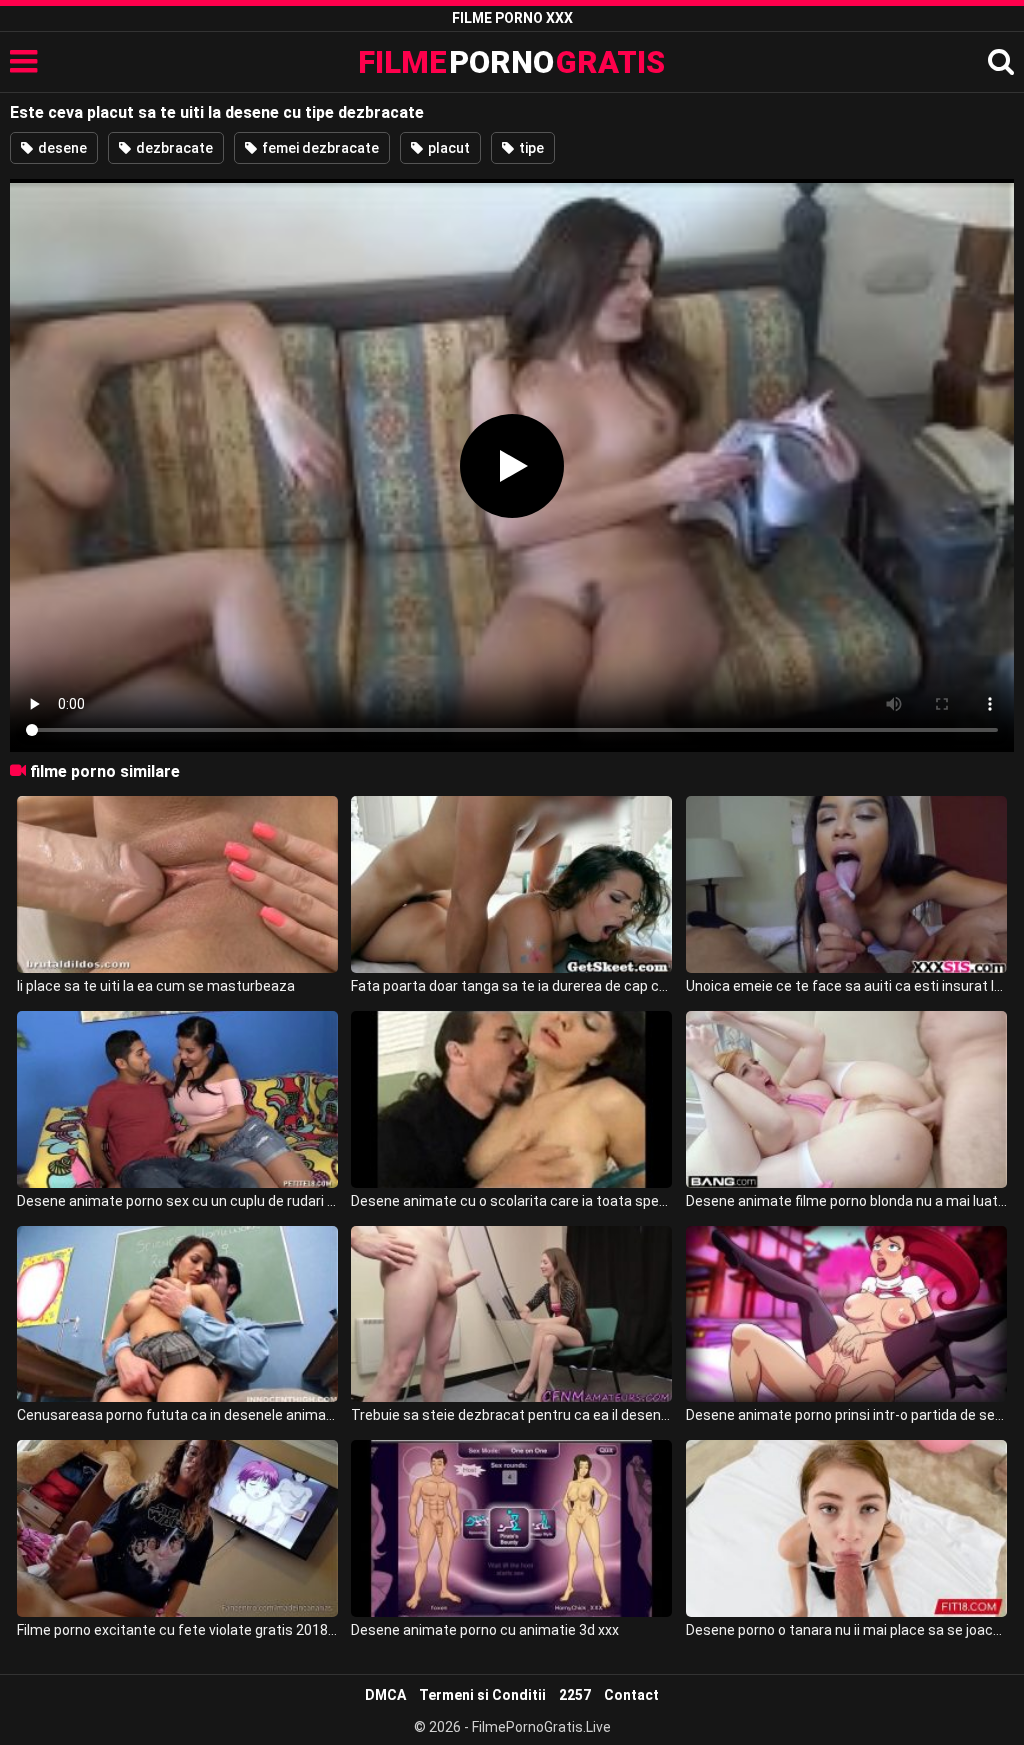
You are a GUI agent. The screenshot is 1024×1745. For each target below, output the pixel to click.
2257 (575, 1695)
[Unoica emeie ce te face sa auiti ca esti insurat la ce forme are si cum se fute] (846, 884)
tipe (530, 148)
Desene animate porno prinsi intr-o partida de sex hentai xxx (846, 1415)
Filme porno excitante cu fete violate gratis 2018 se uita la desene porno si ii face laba (177, 1630)
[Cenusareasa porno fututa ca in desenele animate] (177, 1314)
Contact (631, 1695)
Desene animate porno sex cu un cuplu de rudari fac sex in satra (177, 1201)
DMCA (385, 1695)
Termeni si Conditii (482, 1695)
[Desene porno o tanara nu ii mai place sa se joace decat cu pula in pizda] (846, 1528)
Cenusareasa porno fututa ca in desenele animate (177, 1415)
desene (61, 148)
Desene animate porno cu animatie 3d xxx (485, 1630)
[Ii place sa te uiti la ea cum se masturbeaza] (177, 884)
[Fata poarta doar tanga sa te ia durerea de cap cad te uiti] (511, 884)
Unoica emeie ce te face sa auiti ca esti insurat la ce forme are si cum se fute (846, 986)
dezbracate (173, 148)
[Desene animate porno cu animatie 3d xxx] (511, 1528)
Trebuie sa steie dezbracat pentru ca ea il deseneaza (511, 1415)
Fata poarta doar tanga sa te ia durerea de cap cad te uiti (511, 986)
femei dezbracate (319, 148)
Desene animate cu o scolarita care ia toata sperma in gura (511, 1201)
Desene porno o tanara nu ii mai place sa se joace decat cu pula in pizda (846, 1630)
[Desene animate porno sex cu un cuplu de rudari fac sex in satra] (177, 1099)
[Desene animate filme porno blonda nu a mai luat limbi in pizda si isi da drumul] (846, 1099)
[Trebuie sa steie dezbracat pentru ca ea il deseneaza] (511, 1314)
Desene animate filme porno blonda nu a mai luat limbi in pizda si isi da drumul (846, 1201)
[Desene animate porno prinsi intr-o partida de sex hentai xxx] (846, 1314)
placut (447, 148)
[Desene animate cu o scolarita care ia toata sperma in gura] (511, 1099)
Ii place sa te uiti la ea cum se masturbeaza (156, 986)
